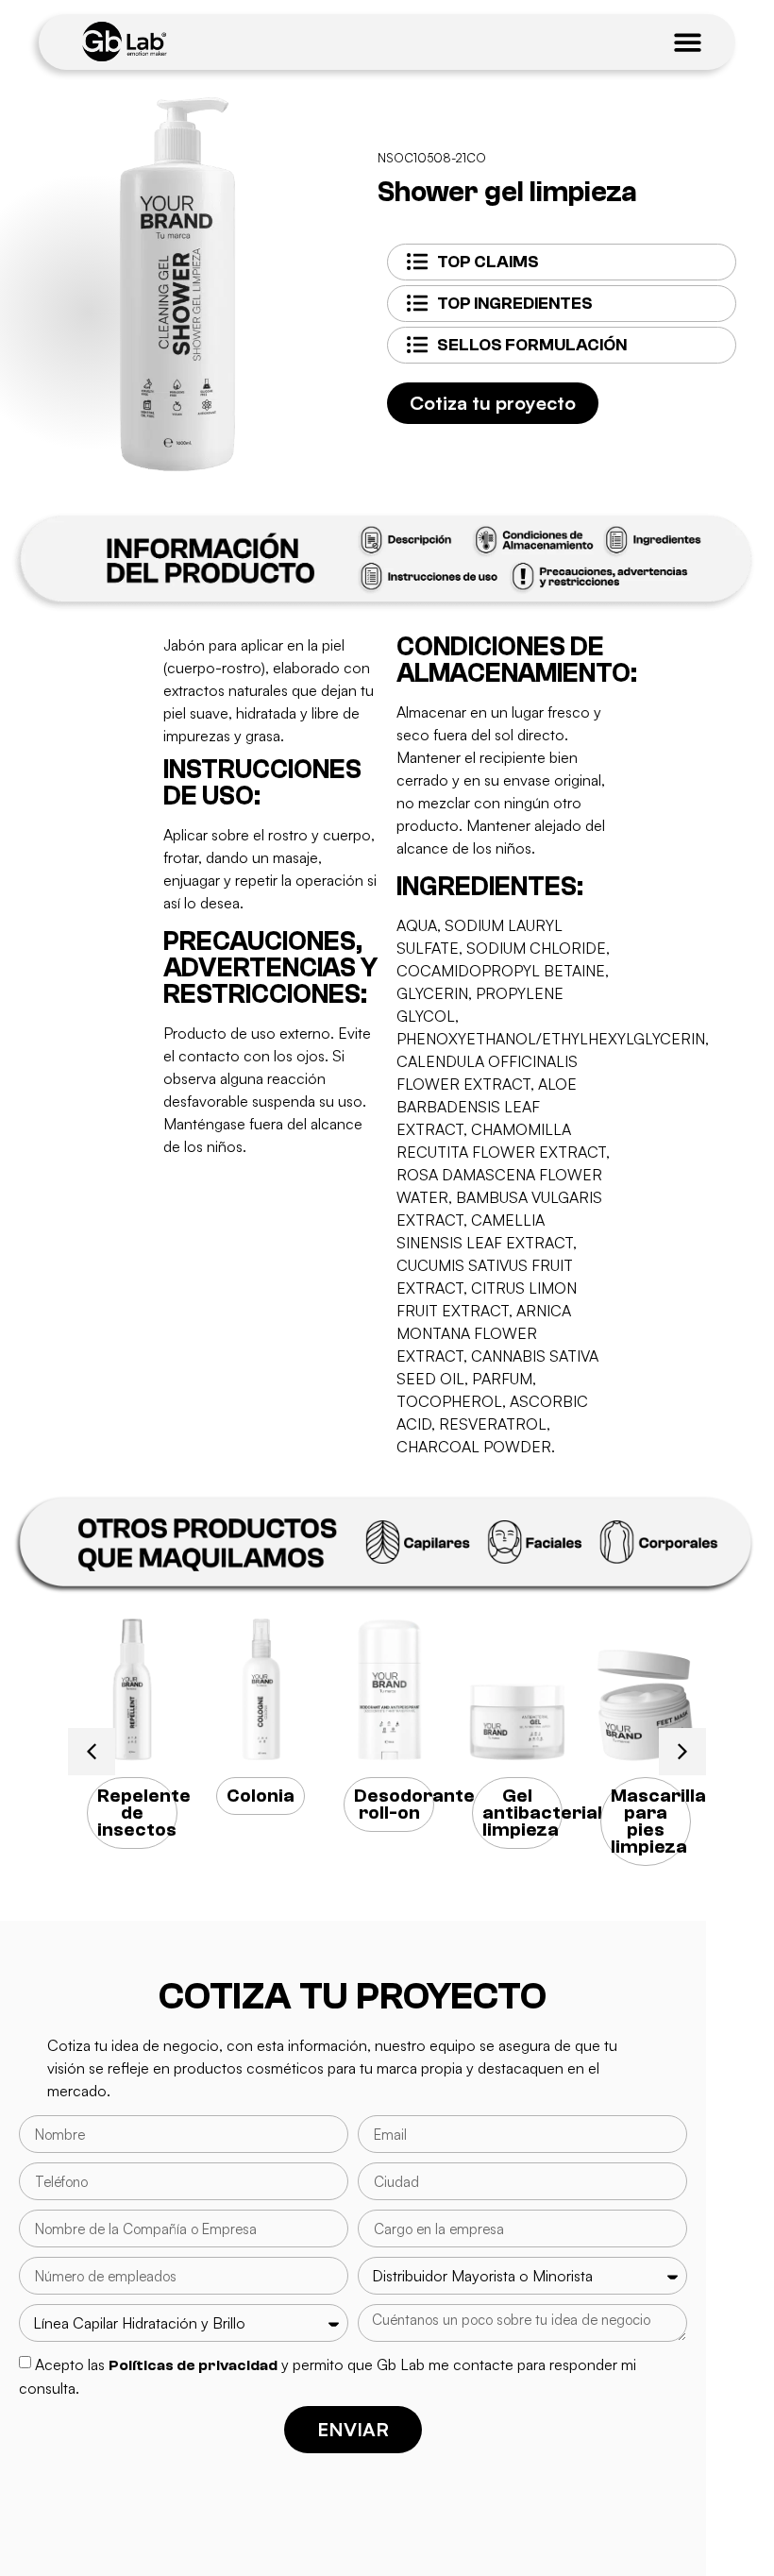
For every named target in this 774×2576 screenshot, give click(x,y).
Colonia (261, 1796)
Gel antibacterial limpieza (542, 1813)
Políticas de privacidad (193, 2365)
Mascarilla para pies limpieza (658, 1821)
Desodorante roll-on (414, 1804)
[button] (92, 1752)
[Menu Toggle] (688, 42)
